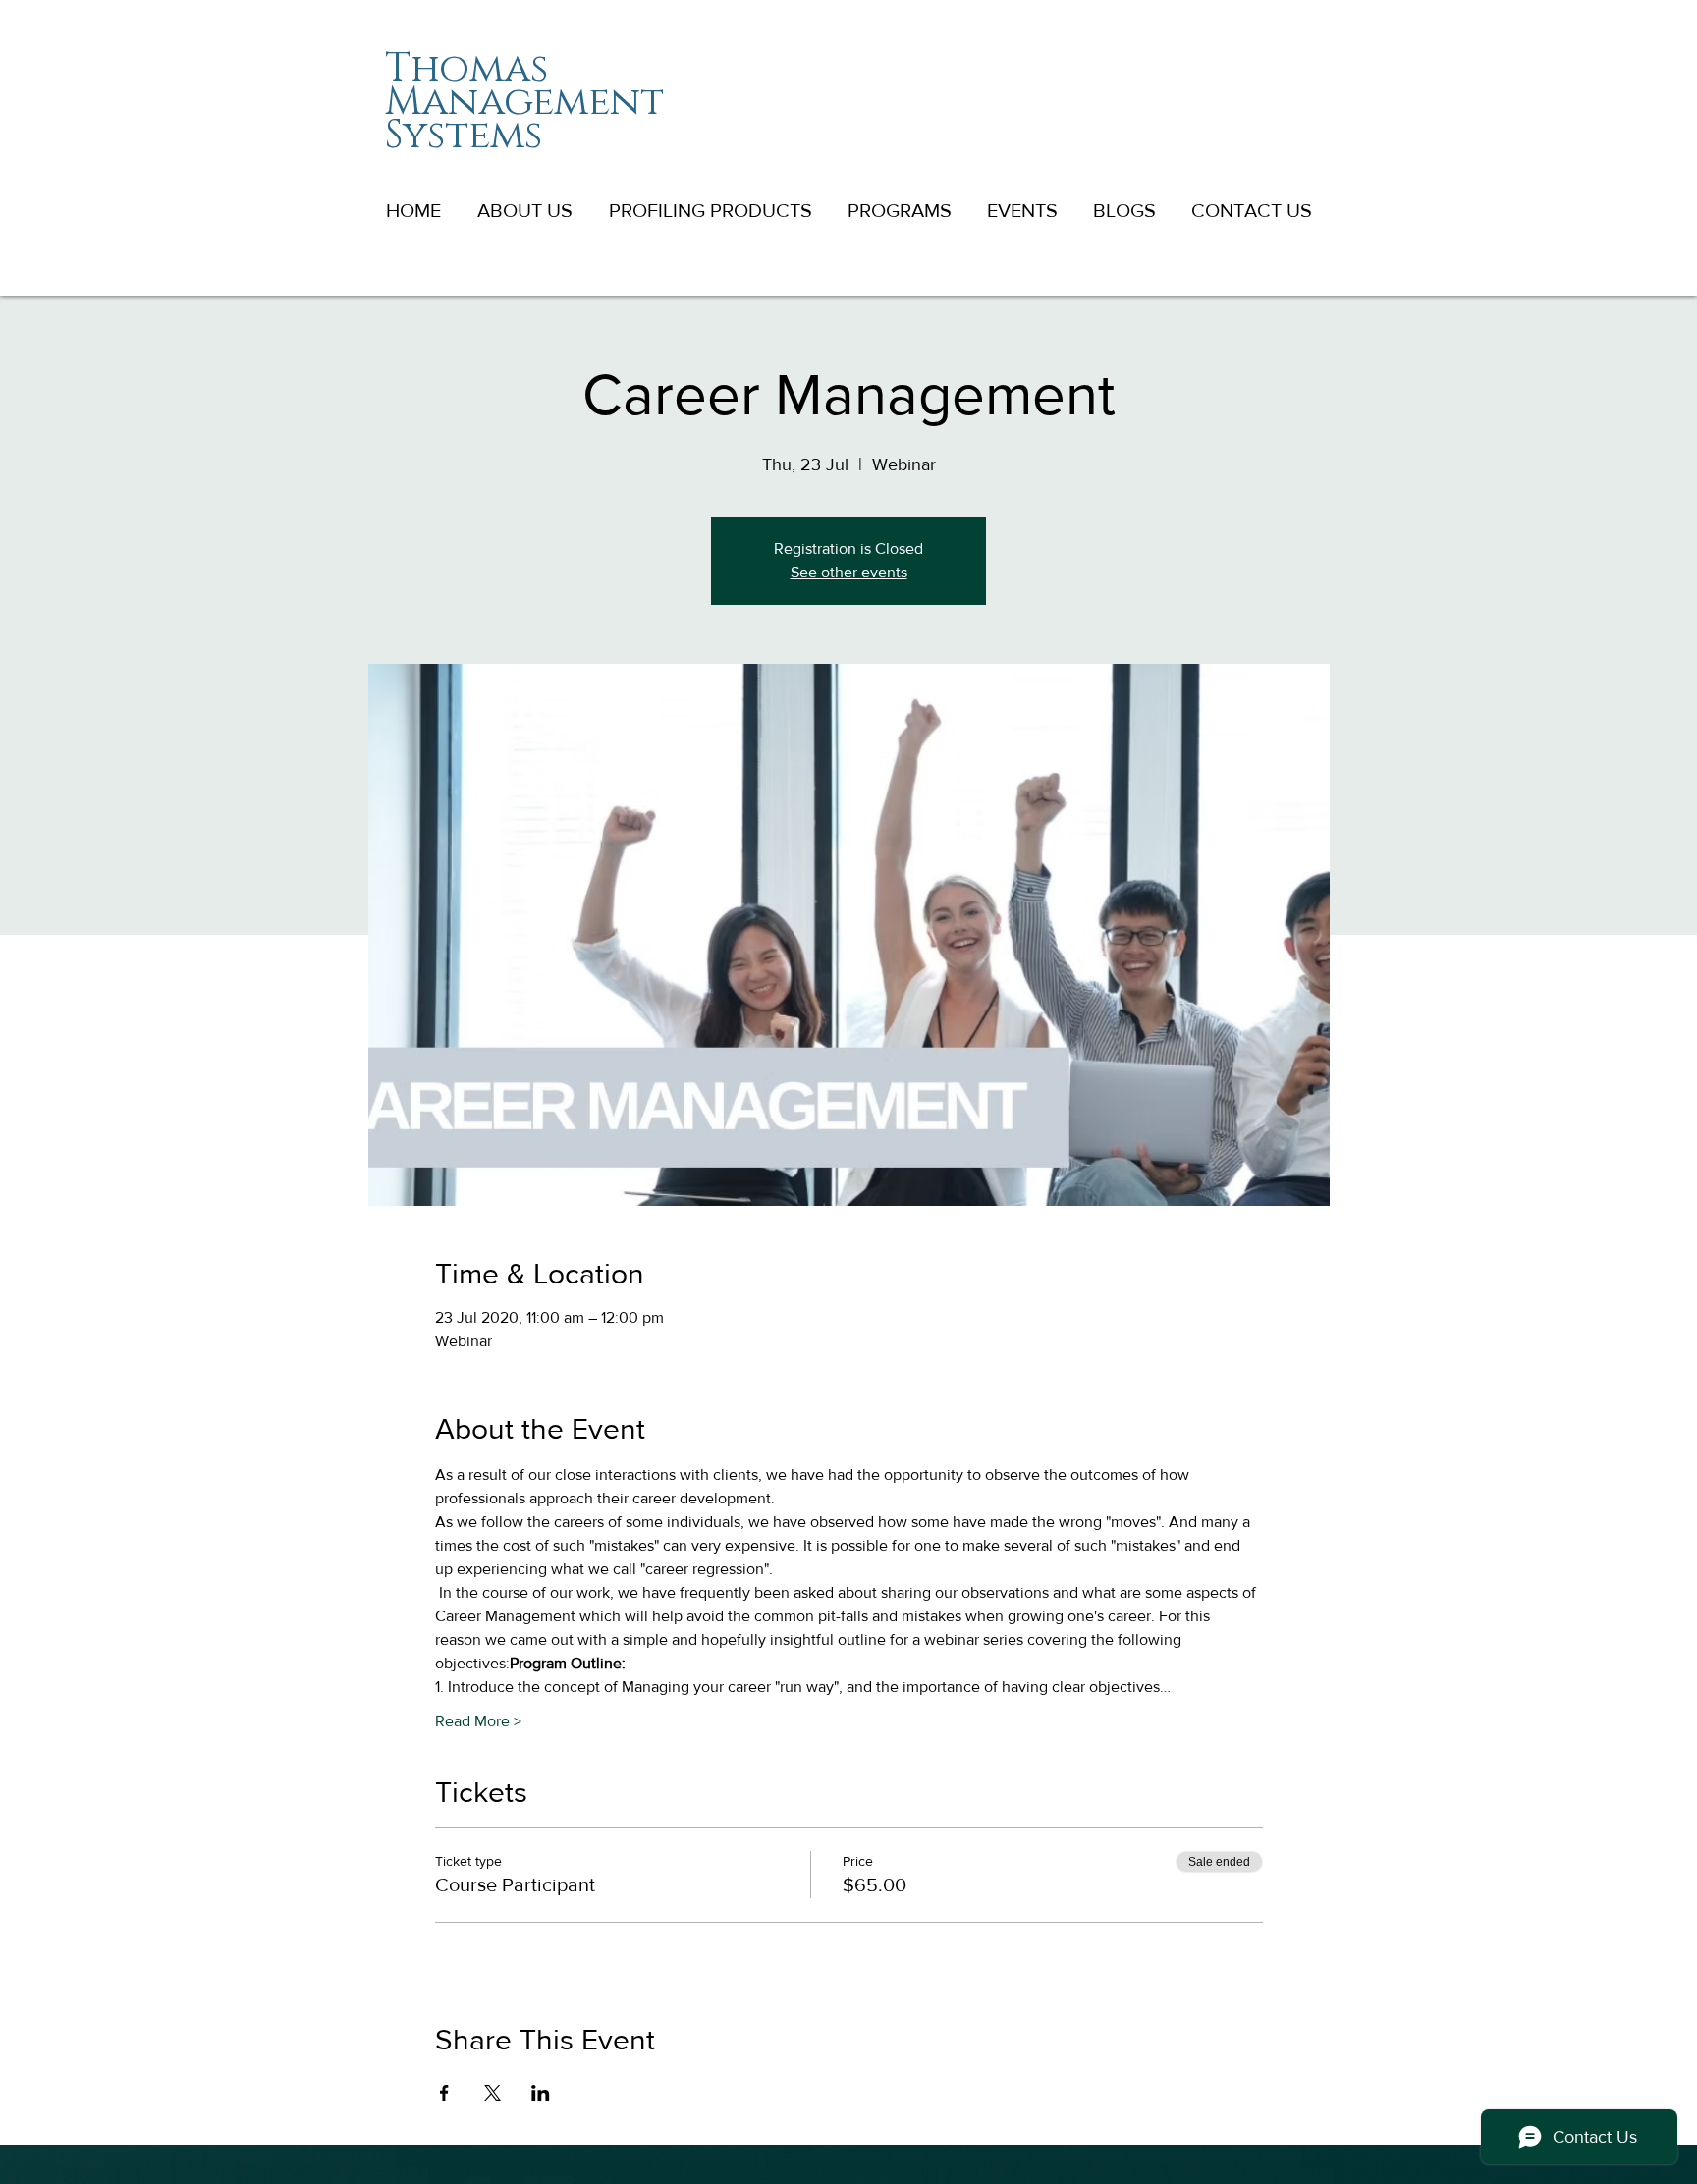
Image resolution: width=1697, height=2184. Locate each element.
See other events (849, 572)
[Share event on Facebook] (444, 2093)
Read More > (478, 1721)
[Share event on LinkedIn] (541, 2093)
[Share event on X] (493, 2093)
